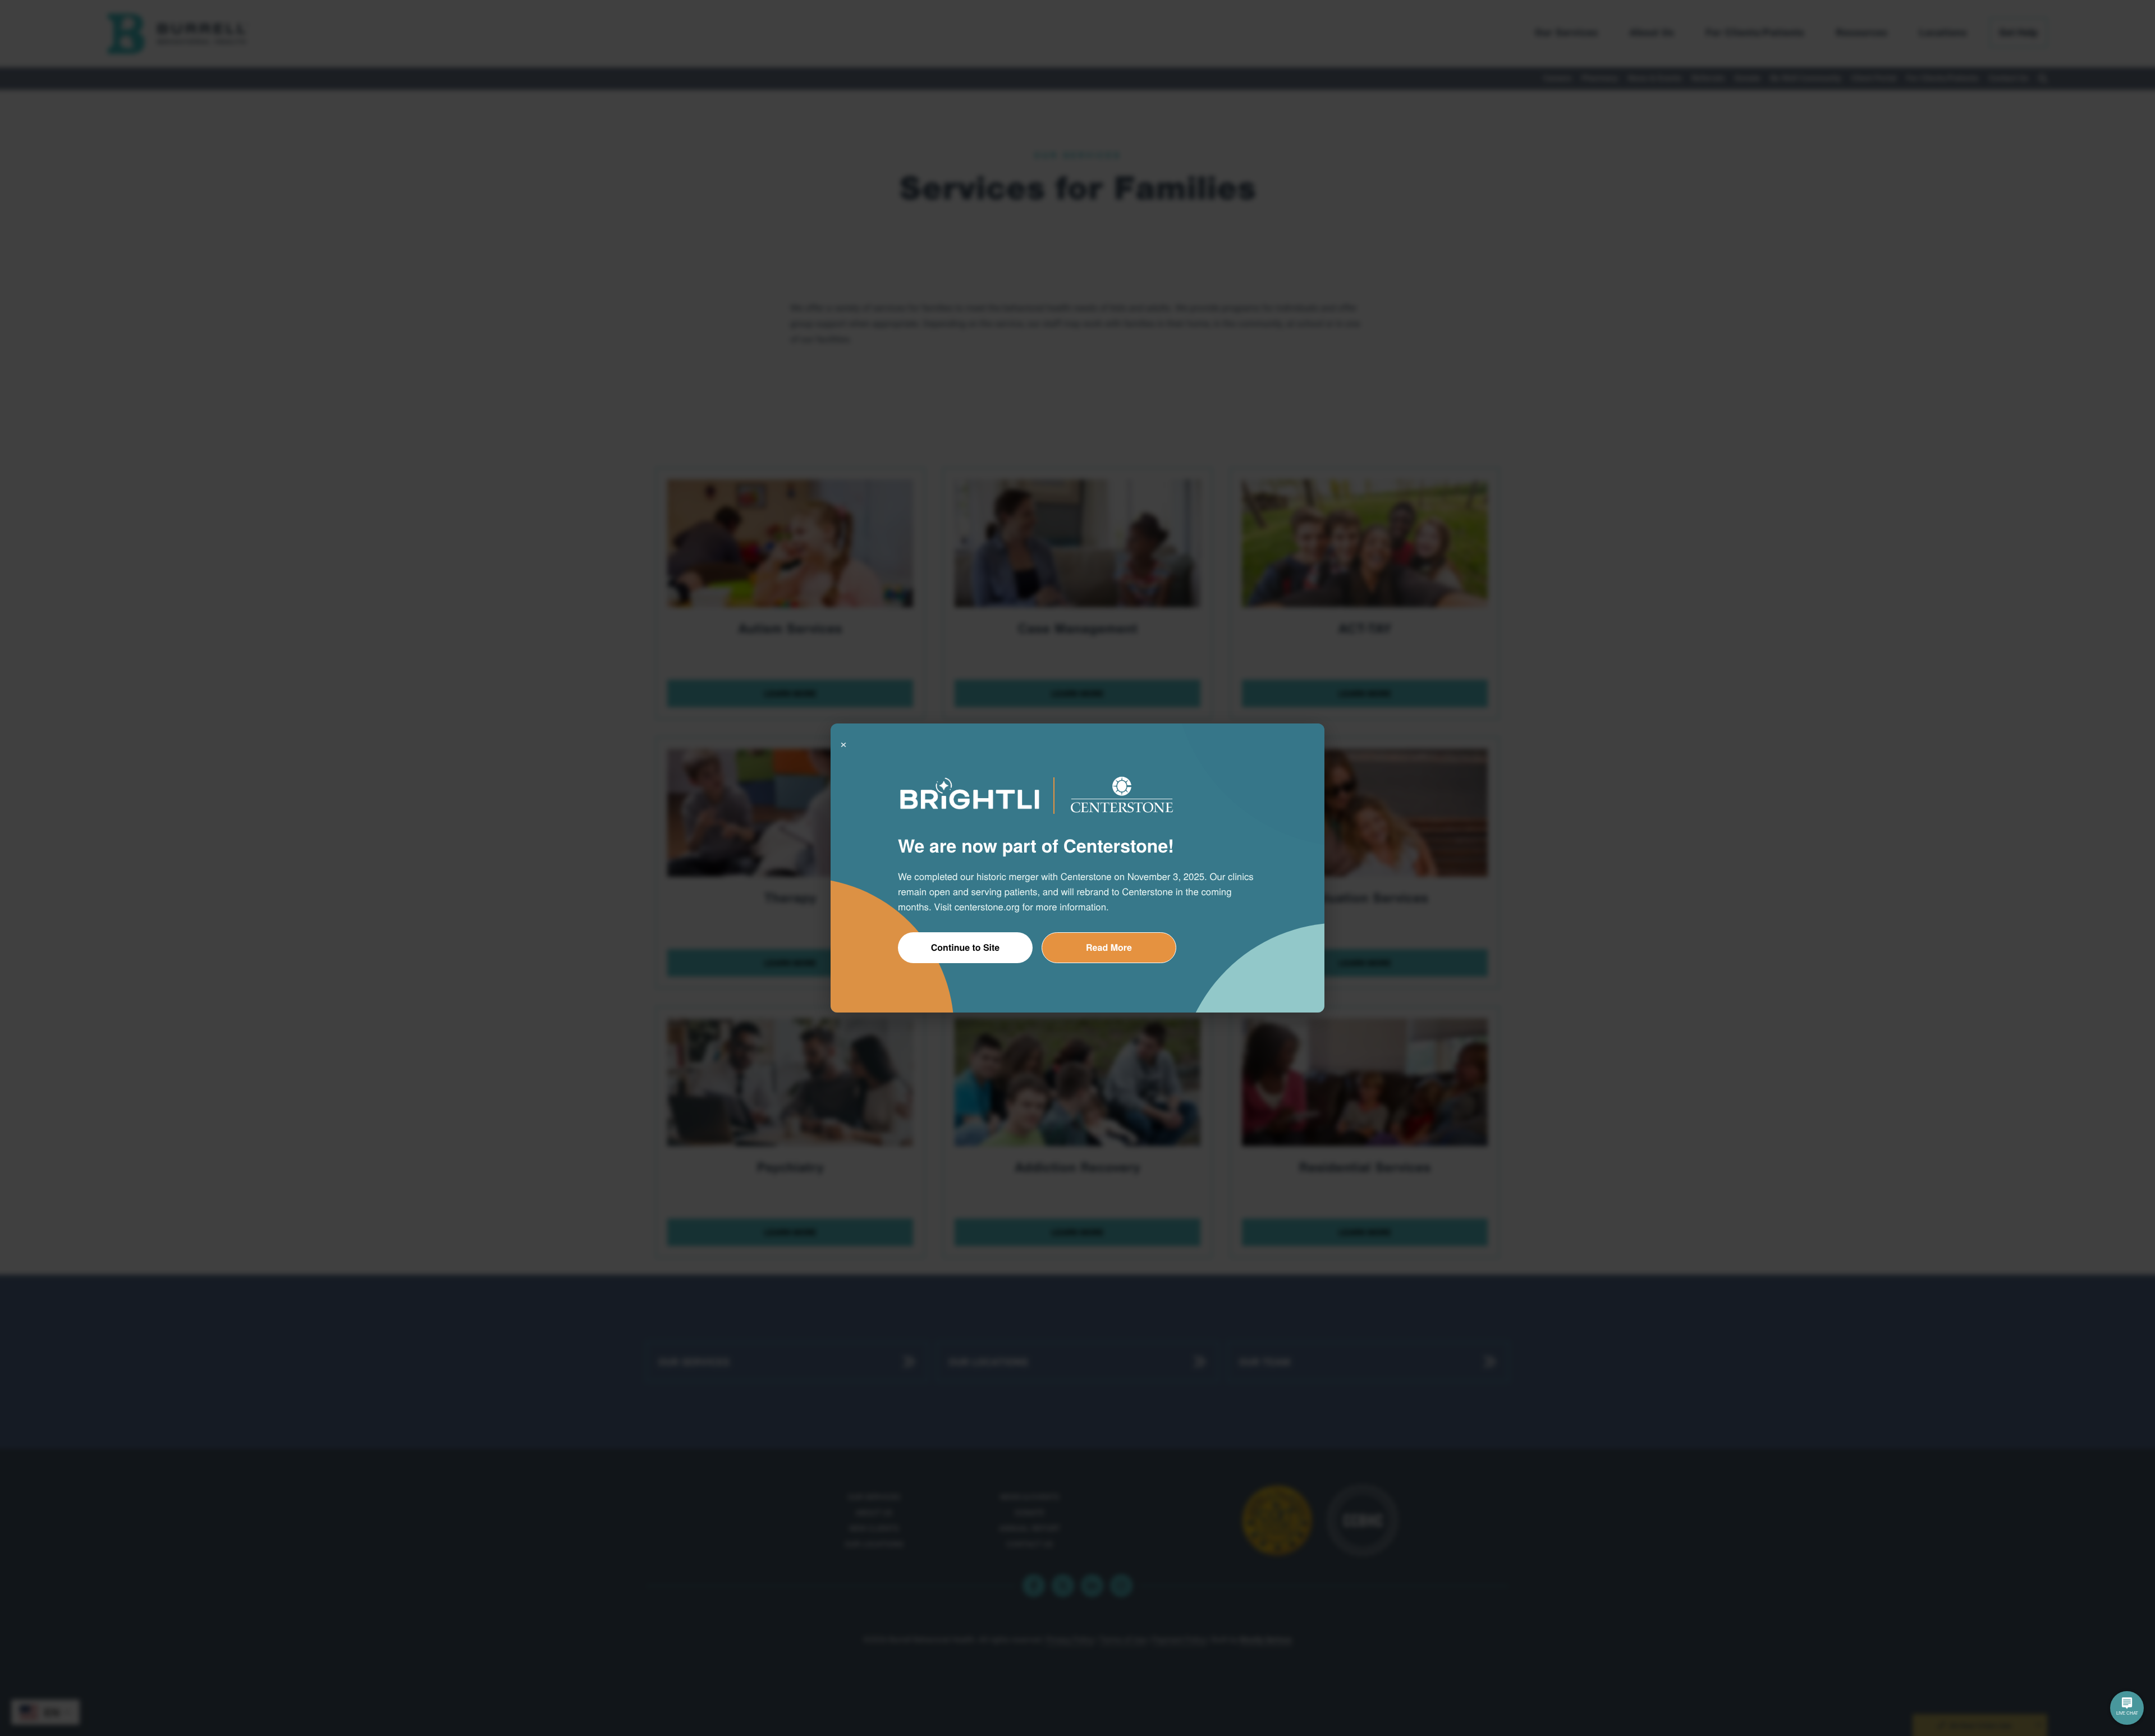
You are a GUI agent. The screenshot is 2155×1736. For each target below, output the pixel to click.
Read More (1109, 947)
